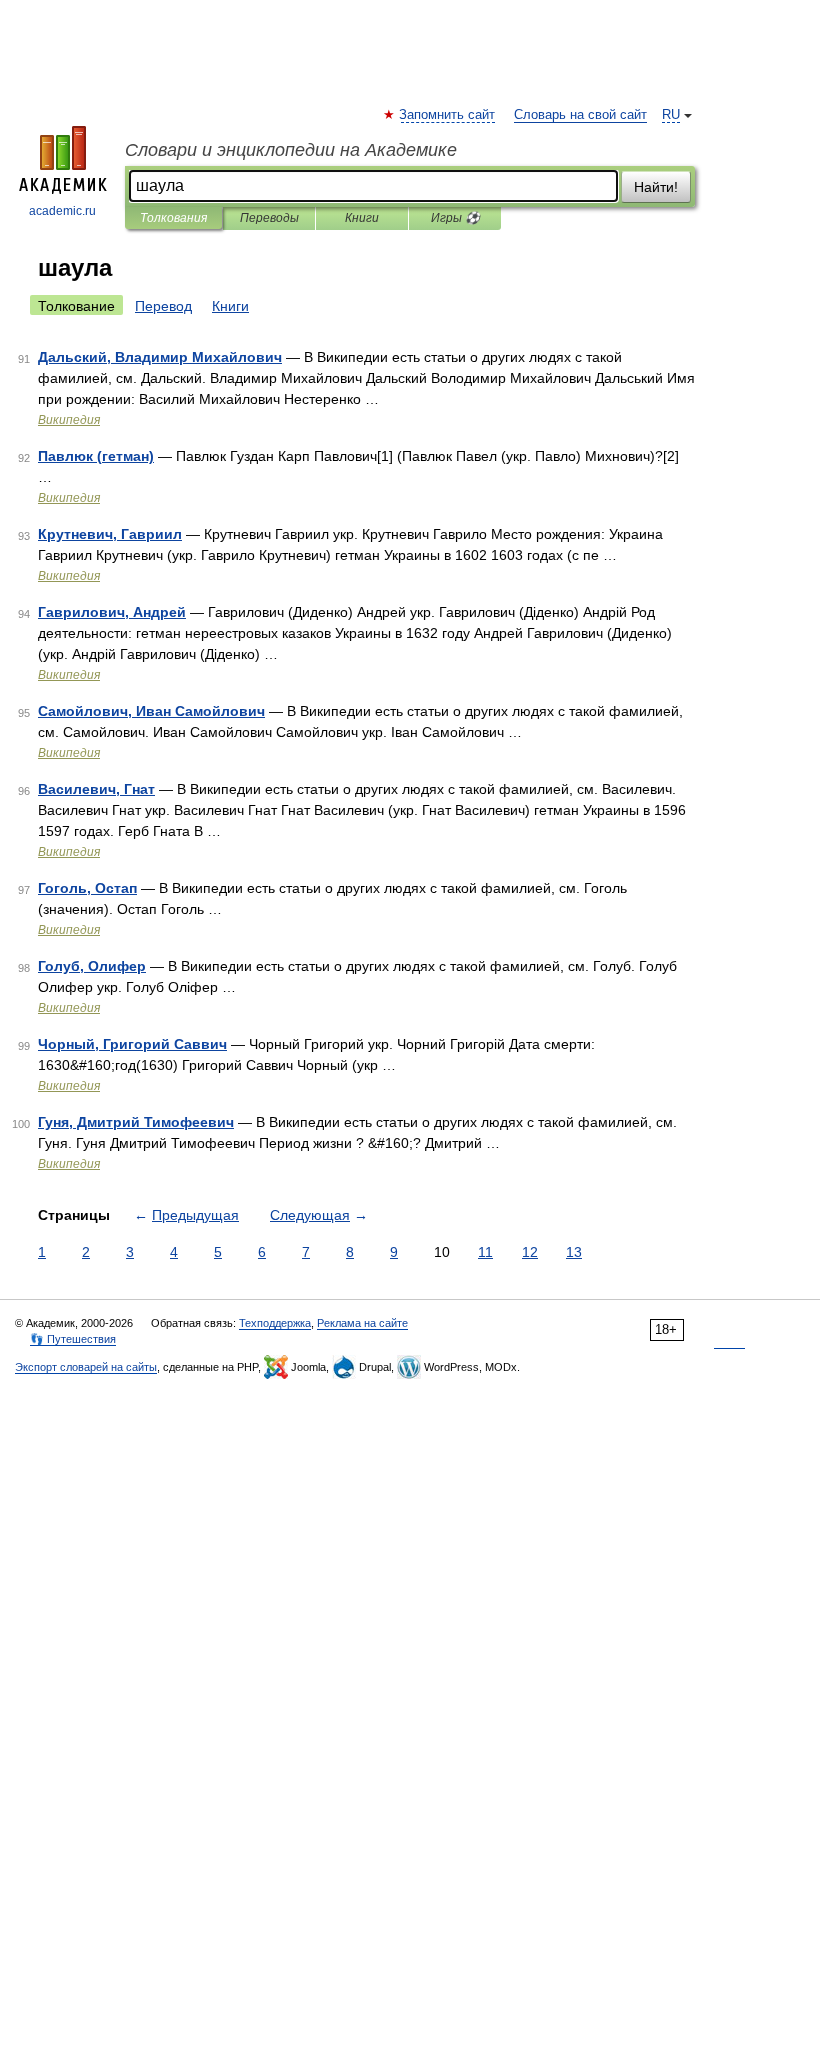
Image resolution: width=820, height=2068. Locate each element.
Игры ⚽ (455, 218)
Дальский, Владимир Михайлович (160, 357)
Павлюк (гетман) (96, 456)
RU (671, 115)
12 (530, 1252)
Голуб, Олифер (92, 966)
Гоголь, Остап (87, 888)
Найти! (656, 187)
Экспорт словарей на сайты (86, 1367)
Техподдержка (275, 1323)
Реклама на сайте (362, 1323)
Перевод (163, 306)
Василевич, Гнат (96, 789)
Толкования (173, 218)
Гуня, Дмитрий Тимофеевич (136, 1122)
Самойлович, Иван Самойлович (151, 711)
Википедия (69, 420)
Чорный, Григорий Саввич (132, 1044)
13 (574, 1252)
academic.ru (62, 211)
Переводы (269, 218)
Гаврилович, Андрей (112, 612)
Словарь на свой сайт (580, 115)
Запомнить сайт (448, 115)
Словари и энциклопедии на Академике (291, 150)
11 (485, 1252)
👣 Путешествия (73, 1339)
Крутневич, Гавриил (110, 534)
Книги (362, 218)
